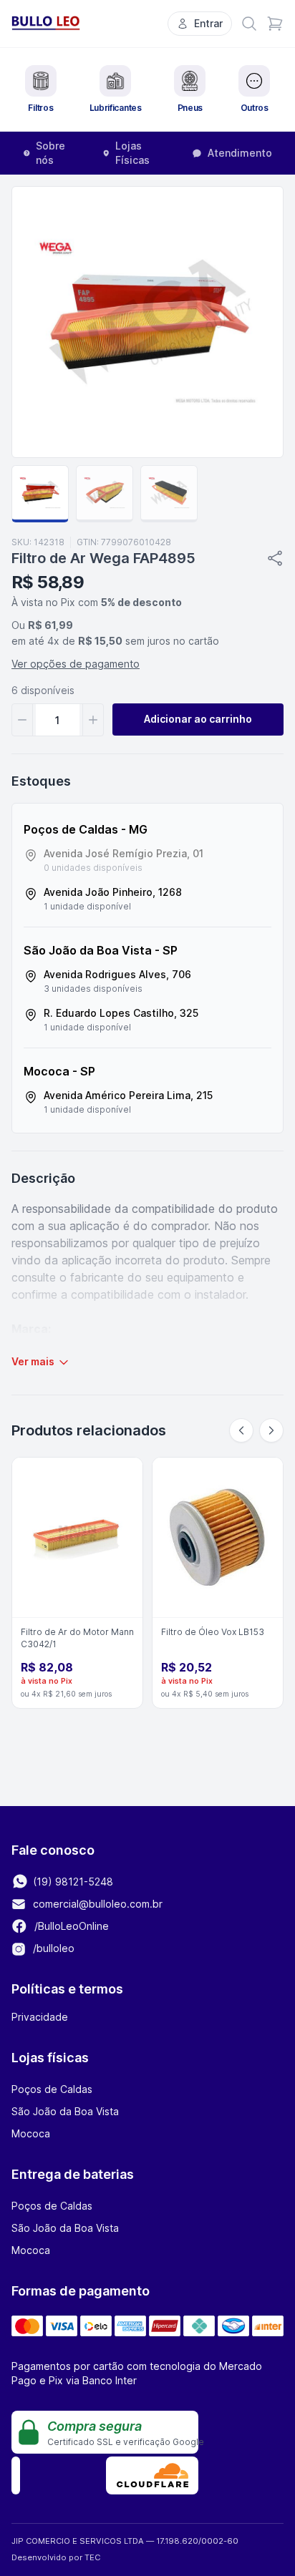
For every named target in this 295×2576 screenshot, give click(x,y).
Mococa (31, 2133)
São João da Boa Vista (65, 2111)
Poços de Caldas (52, 2089)
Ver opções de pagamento (76, 664)
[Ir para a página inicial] (46, 23)
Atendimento (240, 153)
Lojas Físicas (132, 153)
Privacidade (40, 2017)
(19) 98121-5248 (72, 1882)
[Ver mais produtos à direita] (271, 1430)
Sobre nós (50, 153)
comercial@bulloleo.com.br (98, 1904)
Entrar (208, 23)
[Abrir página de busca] (249, 24)
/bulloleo (52, 1948)
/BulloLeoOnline (70, 1926)
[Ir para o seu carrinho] (275, 24)
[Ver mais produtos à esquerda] (241, 1430)
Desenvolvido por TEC (56, 2557)
